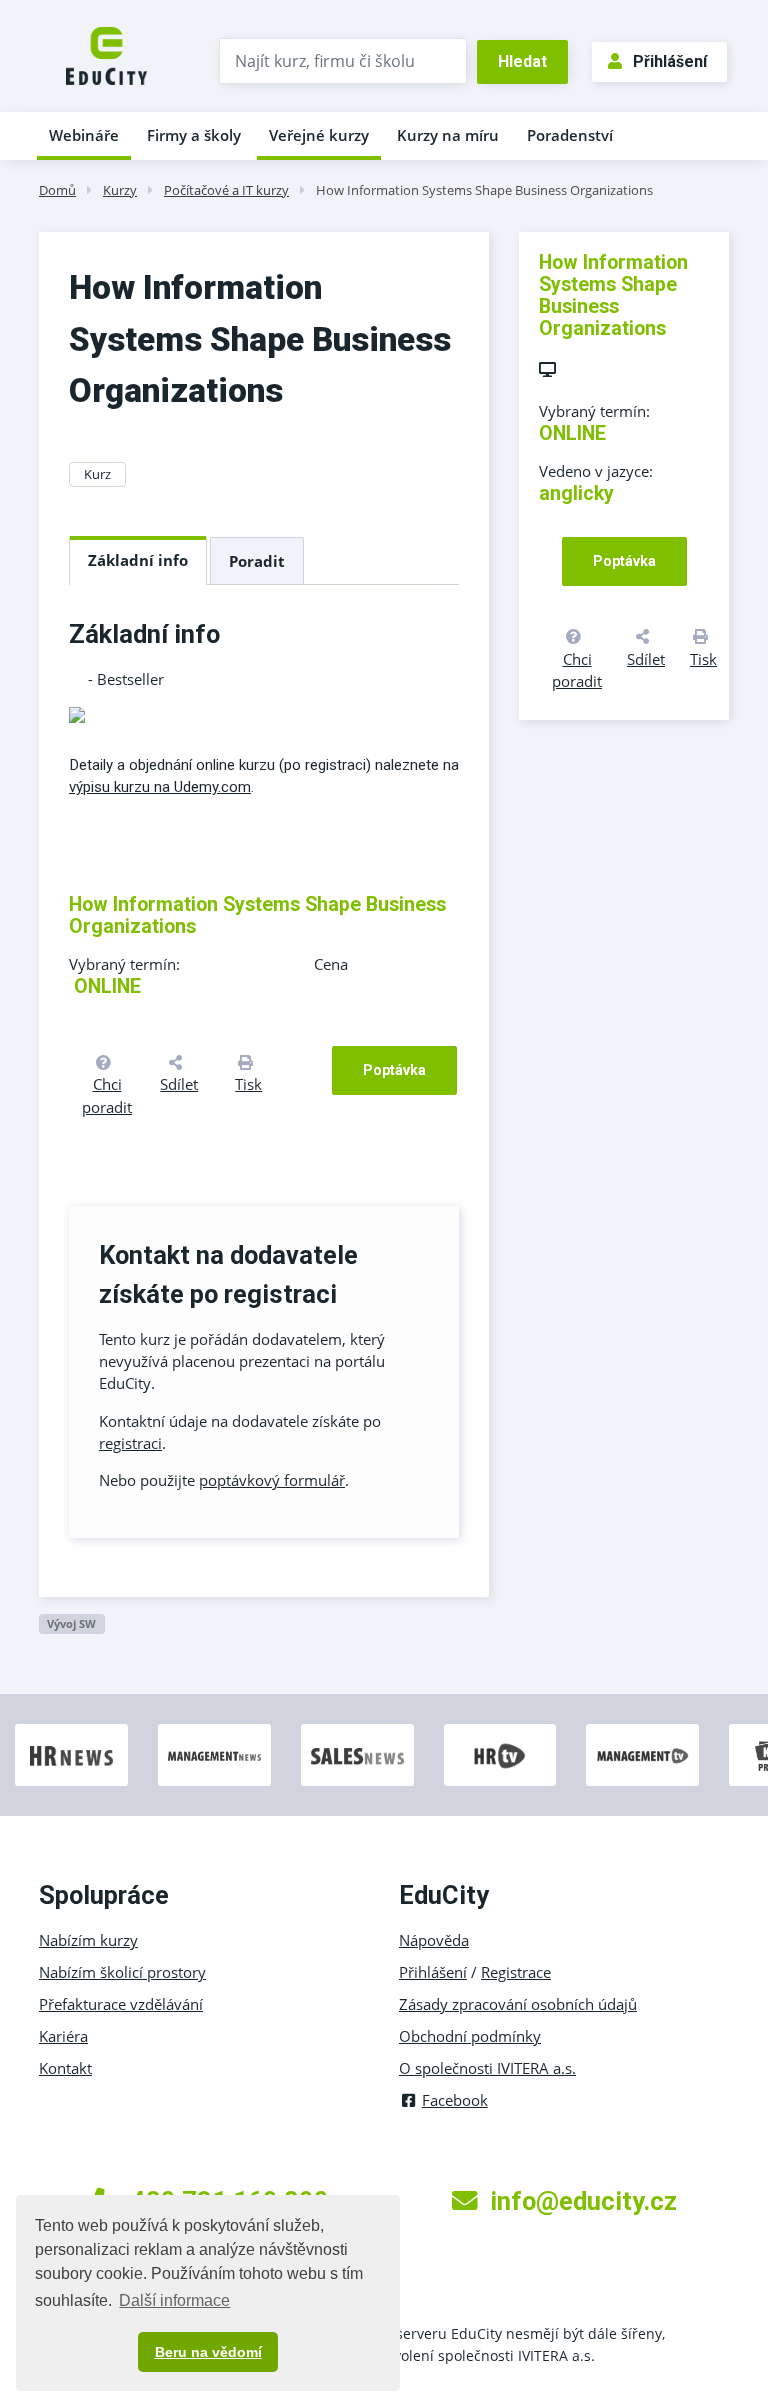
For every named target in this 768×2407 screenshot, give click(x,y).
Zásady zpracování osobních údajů (518, 2004)
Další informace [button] (174, 2300)
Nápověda (434, 1940)
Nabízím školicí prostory (122, 1972)
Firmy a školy (194, 135)
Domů (57, 190)
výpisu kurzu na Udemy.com (160, 787)
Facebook (455, 2100)
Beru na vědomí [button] (208, 2352)
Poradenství (570, 135)
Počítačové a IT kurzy (226, 190)
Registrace (516, 1972)
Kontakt (65, 2068)
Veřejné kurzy (319, 135)
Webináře (84, 135)
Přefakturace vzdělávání (121, 2004)
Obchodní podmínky (470, 2036)
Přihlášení (670, 61)
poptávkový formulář (272, 1480)
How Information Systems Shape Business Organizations (484, 190)
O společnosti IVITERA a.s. (487, 2068)
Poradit (257, 561)
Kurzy (120, 190)
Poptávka (394, 1070)
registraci (130, 1443)
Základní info (138, 560)
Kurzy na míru (448, 135)
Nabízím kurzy (88, 1940)
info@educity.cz (583, 2201)
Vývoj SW (71, 1623)
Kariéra (63, 2036)
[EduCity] (106, 54)
